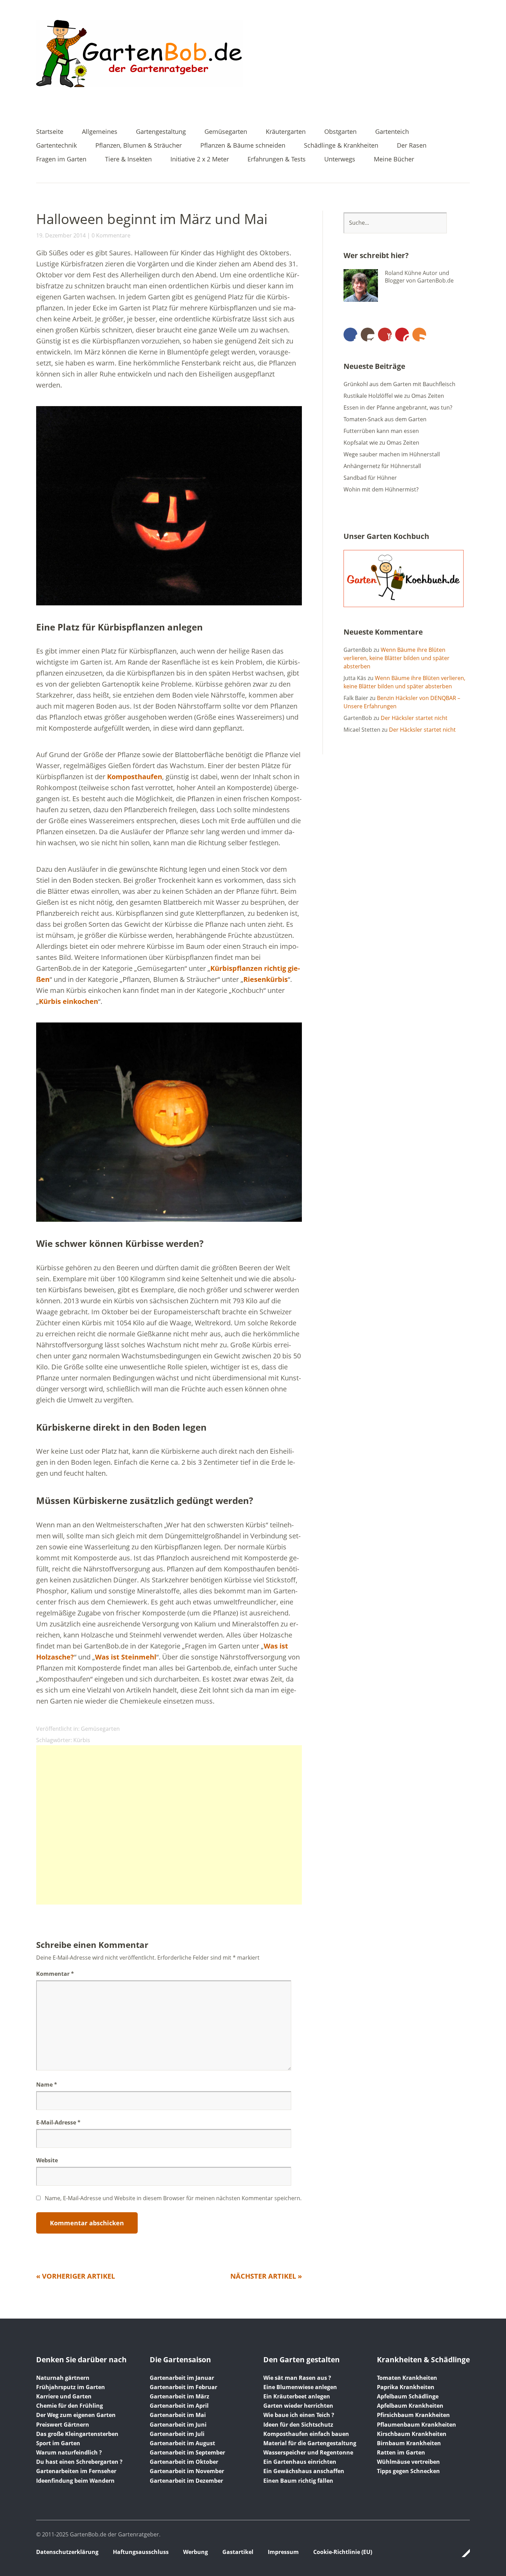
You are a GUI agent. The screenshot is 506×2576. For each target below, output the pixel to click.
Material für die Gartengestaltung (310, 2443)
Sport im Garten (58, 2443)
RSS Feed (419, 335)
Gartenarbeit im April (179, 2406)
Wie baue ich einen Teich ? (299, 2415)
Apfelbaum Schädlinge (408, 2396)
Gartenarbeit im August (182, 2443)
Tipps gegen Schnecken (408, 2471)
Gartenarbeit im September (187, 2452)
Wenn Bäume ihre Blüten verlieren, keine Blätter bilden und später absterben (397, 658)
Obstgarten (340, 132)
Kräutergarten (286, 132)
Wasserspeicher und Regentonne (308, 2452)
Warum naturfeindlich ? (69, 2452)
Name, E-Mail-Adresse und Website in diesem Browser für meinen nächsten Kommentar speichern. (173, 2198)
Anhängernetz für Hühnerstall (382, 466)
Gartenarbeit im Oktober (184, 2462)
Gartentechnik (56, 146)
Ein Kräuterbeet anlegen (297, 2396)
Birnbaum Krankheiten (409, 2443)
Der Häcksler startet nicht (414, 718)
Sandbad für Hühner (370, 478)
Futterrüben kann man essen (381, 431)
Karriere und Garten (64, 2396)
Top (463, 2553)
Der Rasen (412, 146)
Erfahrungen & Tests (277, 160)
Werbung (196, 2552)
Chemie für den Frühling (70, 2406)
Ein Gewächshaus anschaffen (304, 2471)
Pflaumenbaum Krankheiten (417, 2425)
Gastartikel (238, 2552)
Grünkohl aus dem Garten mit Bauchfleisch (399, 384)
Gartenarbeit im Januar (182, 2378)
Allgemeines (100, 132)
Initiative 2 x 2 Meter (200, 160)
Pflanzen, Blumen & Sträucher (139, 146)
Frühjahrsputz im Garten (71, 2387)
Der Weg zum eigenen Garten (76, 2415)
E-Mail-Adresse (58, 2122)
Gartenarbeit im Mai (178, 2415)
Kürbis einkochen (68, 1001)
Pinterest (402, 335)
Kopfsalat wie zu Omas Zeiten (381, 443)
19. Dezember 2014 (61, 235)
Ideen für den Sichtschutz (298, 2425)
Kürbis (82, 1740)
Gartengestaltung (161, 132)
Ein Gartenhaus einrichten (300, 2462)
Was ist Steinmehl (126, 1657)
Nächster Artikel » (266, 2276)
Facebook (350, 335)
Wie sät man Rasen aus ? (297, 2378)
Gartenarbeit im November (187, 2471)
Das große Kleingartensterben (77, 2434)
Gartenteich (392, 132)
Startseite (50, 132)
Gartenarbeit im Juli (177, 2434)
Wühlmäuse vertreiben (408, 2462)
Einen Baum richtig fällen (298, 2481)
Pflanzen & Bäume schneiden (243, 146)
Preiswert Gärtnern (63, 2425)
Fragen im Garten (61, 160)
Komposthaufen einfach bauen (306, 2434)
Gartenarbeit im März (180, 2396)
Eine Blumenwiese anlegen (300, 2387)
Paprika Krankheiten (406, 2387)
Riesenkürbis (266, 979)
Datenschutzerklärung (67, 2552)
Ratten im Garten (401, 2452)
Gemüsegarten (226, 132)
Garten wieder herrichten (298, 2406)
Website (47, 2160)
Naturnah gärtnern (63, 2378)
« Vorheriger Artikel (76, 2276)
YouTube (385, 335)
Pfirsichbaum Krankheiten (413, 2415)
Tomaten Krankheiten (407, 2378)
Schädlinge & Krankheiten (341, 146)
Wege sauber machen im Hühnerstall (392, 454)
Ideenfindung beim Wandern (75, 2481)
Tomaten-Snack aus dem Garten (385, 419)
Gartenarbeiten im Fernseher (76, 2471)
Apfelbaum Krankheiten (410, 2406)
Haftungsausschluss (141, 2552)
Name (47, 2085)
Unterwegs (340, 160)
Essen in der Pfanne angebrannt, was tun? (398, 407)
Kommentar (55, 1974)
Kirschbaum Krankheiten (412, 2434)
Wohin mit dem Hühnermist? (381, 489)
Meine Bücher (394, 160)
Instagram (368, 335)
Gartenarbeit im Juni (178, 2425)
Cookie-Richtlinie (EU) (343, 2552)
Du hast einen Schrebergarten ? (79, 2462)
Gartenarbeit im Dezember (186, 2481)
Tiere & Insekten (128, 160)
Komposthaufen (135, 777)
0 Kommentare (111, 235)
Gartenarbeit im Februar (183, 2387)
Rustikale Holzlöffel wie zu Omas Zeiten (394, 396)
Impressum (283, 2552)
